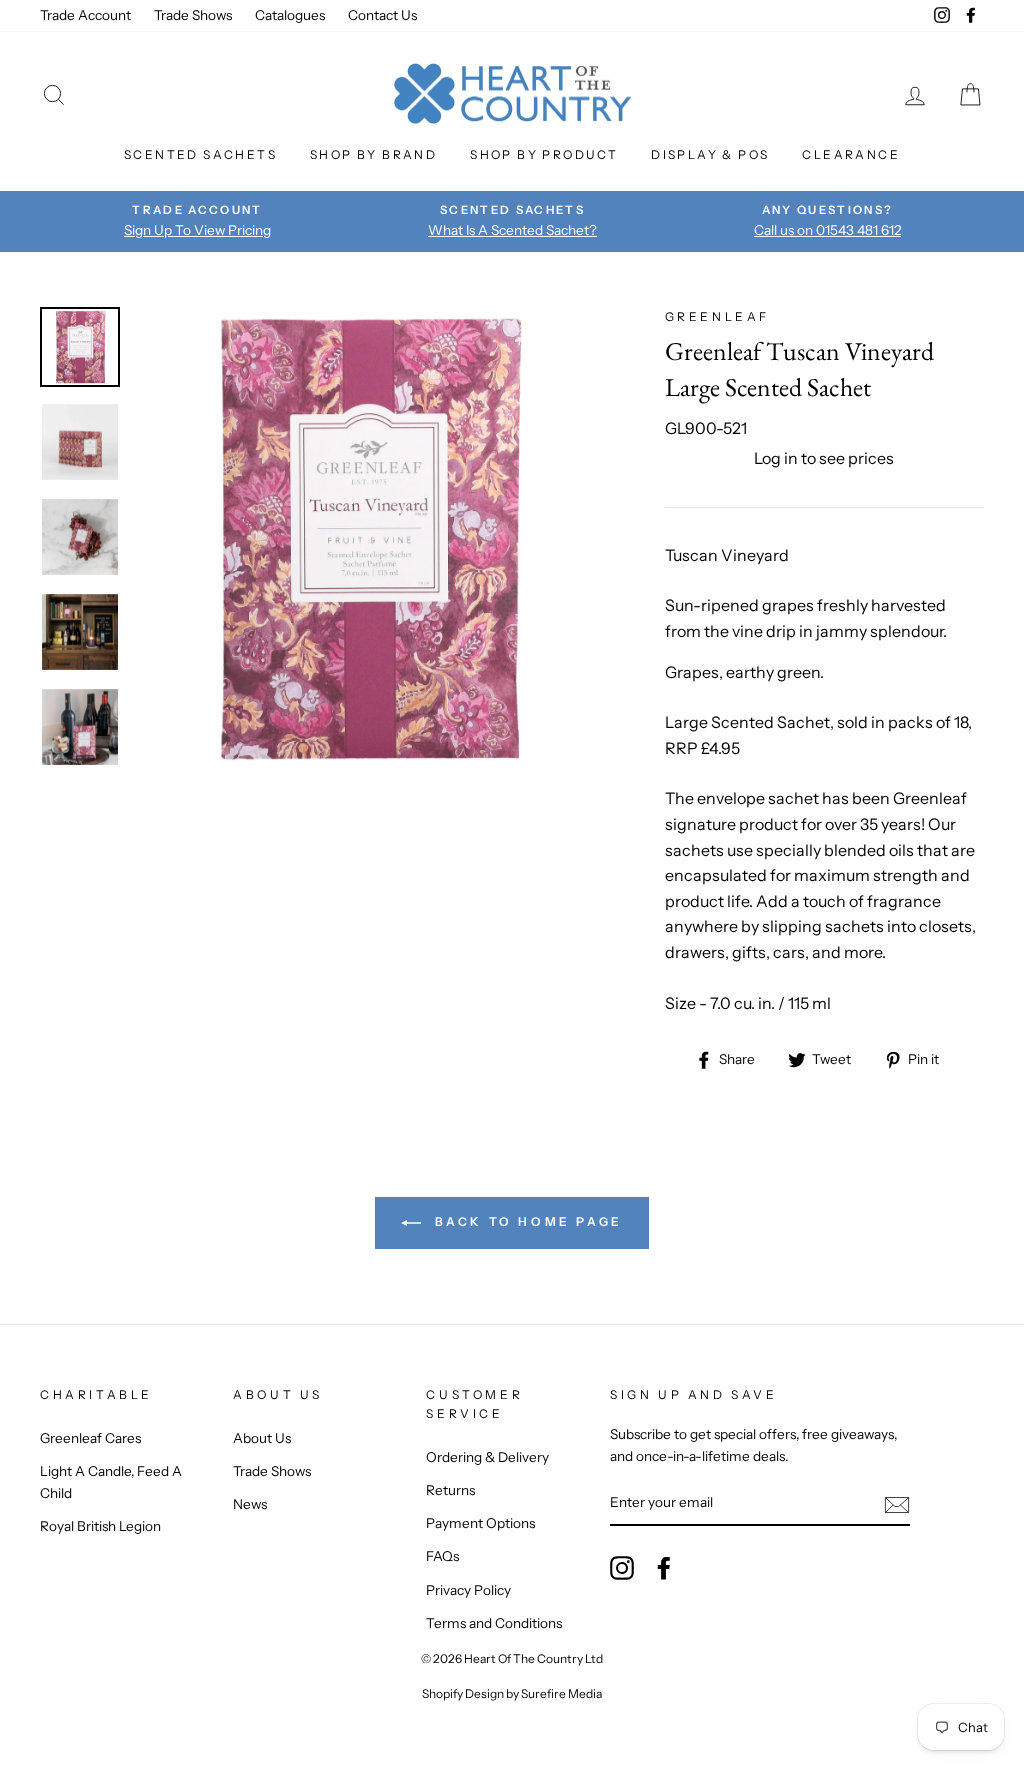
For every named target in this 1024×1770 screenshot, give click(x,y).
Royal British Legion (100, 1526)
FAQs (442, 1556)
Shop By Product (544, 154)
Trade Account (85, 15)
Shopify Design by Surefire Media (512, 1693)
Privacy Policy (468, 1590)
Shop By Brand (373, 154)
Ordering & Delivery (487, 1457)
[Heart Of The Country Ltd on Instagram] (622, 1568)
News (250, 1504)
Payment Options (480, 1523)
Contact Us (382, 15)
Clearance (851, 154)
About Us (262, 1438)
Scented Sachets (200, 154)
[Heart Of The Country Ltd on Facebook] (664, 1568)
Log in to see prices (824, 458)
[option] (197, 221)
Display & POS (710, 154)
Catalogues (290, 15)
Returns (450, 1490)
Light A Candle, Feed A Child (111, 1482)
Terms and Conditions (494, 1623)
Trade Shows (193, 15)
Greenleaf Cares (90, 1438)
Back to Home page (526, 1221)
